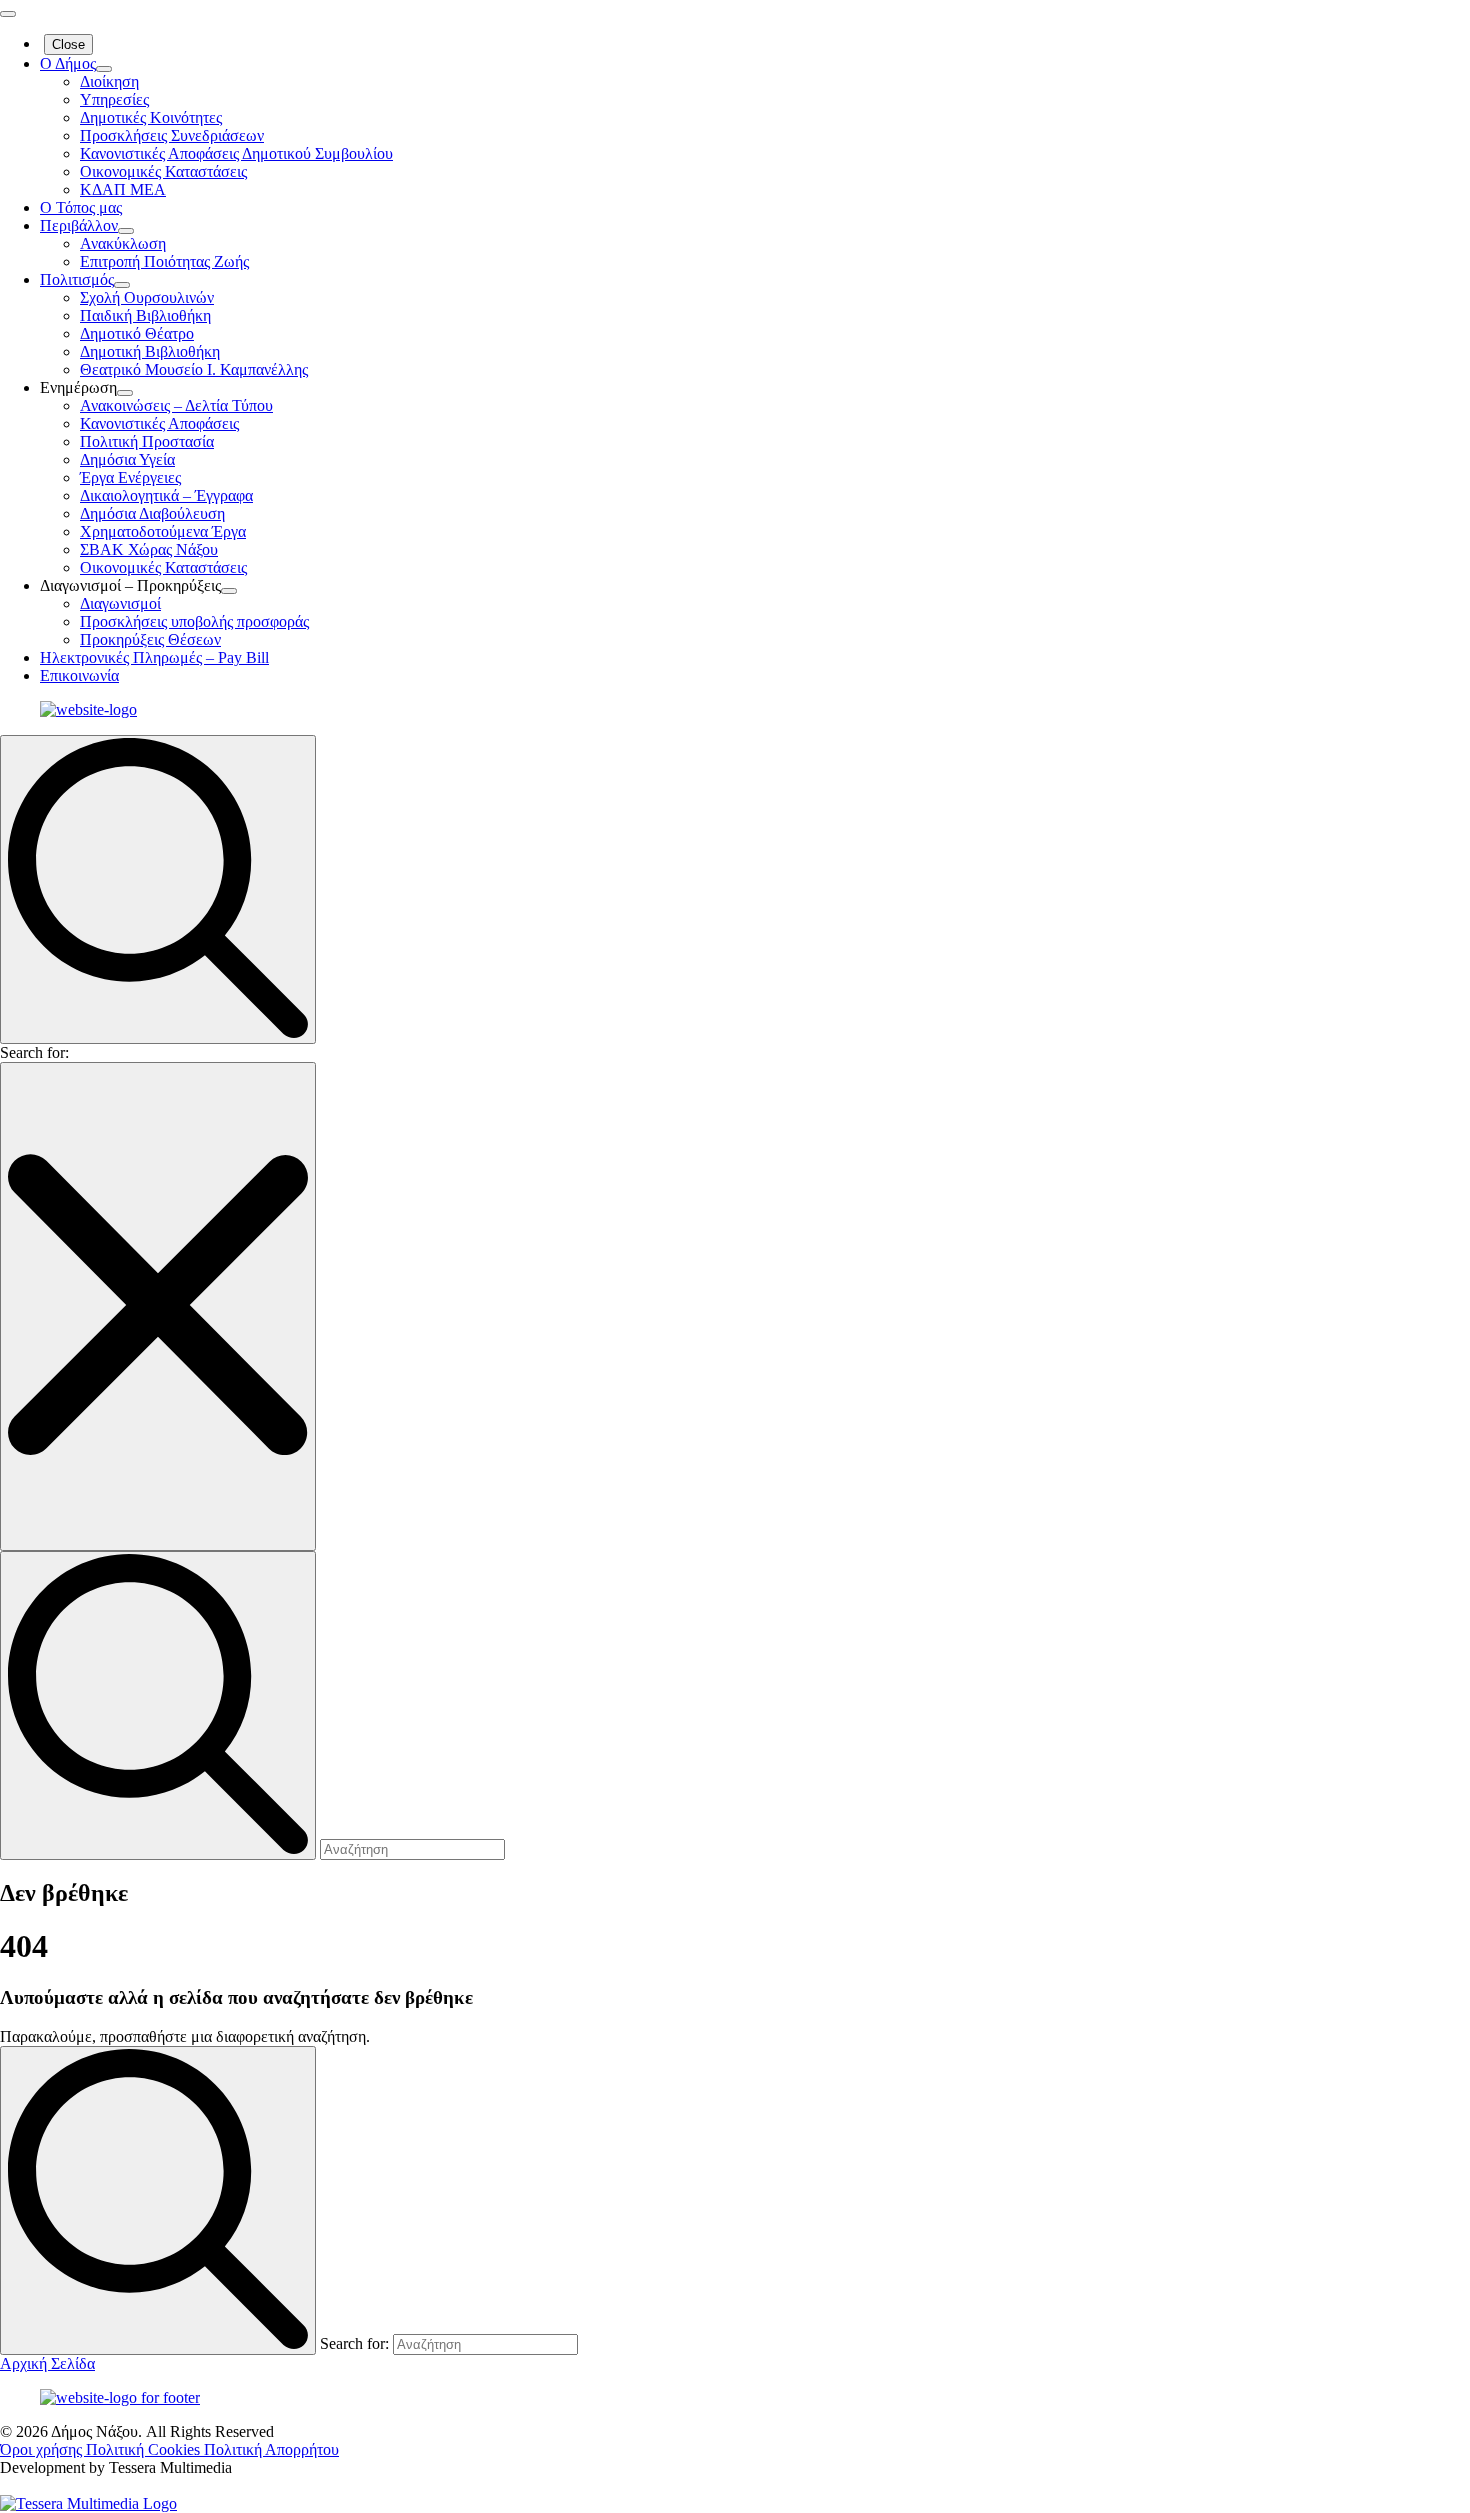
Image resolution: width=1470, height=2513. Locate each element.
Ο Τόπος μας (81, 207)
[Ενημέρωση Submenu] (125, 393)
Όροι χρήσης (43, 2449)
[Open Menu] (8, 14)
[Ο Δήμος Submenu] (104, 69)
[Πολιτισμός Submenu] (122, 285)
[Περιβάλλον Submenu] (126, 231)
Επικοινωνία (79, 675)
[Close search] (158, 1306)
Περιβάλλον (79, 225)
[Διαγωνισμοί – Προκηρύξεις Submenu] (229, 591)
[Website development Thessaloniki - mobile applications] (88, 2503)
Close (68, 44)
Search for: (34, 1052)
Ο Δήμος (68, 63)
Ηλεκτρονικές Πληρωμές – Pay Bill (154, 657)
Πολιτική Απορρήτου (271, 2449)
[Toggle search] (158, 889)
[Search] (158, 2200)
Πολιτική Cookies (145, 2449)
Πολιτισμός (77, 279)
